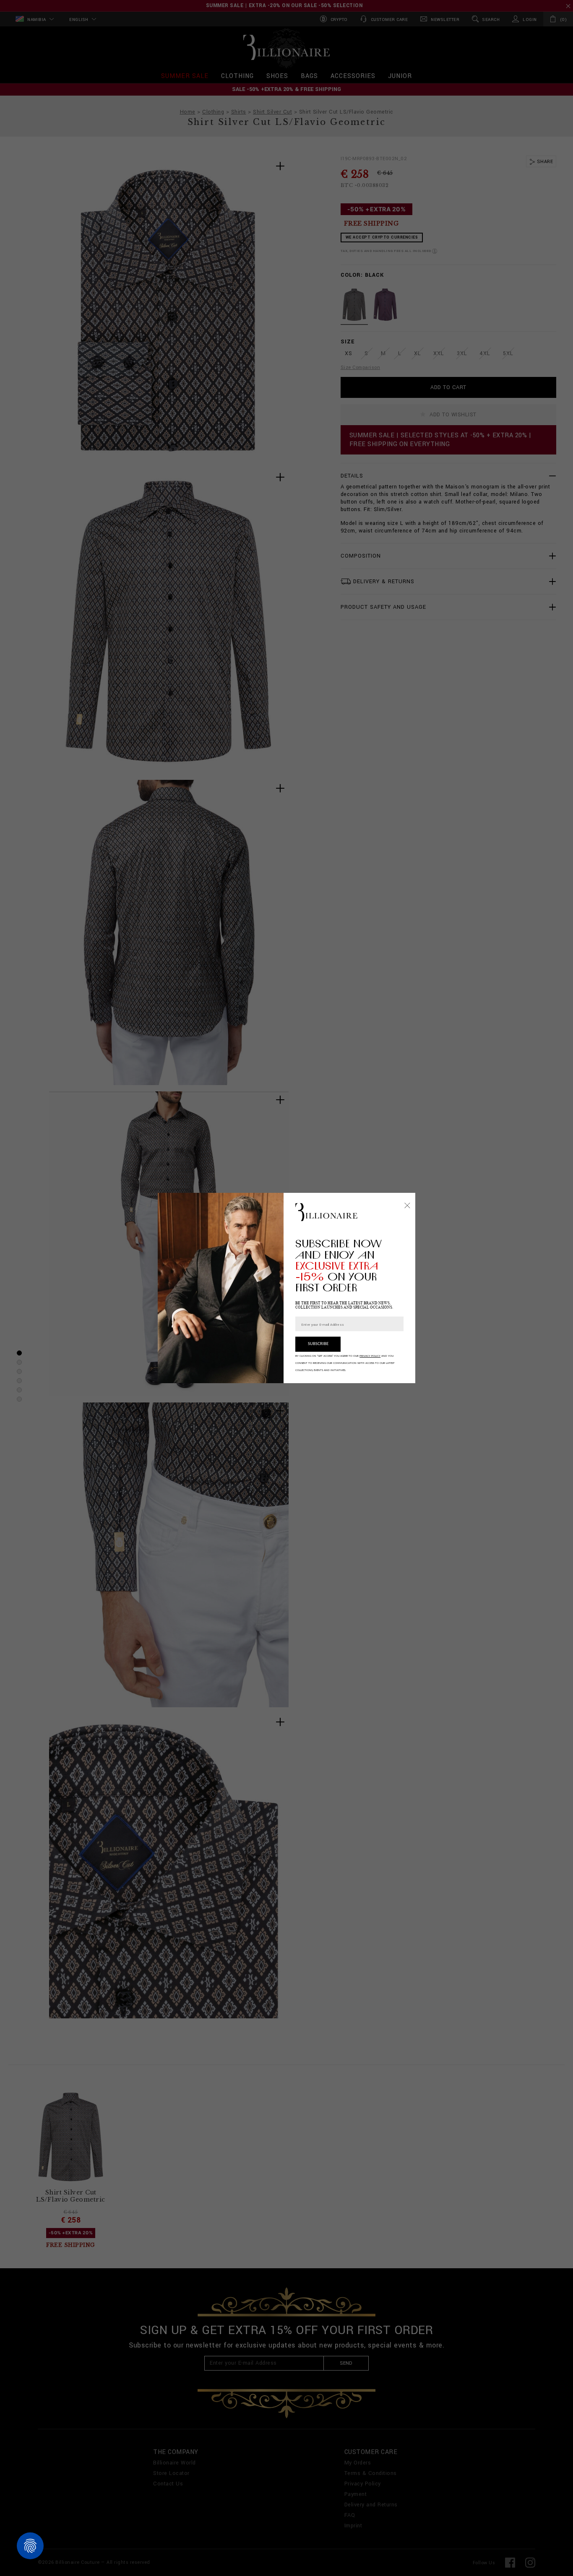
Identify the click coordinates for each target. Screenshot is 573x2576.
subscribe (318, 1344)
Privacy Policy (370, 1356)
